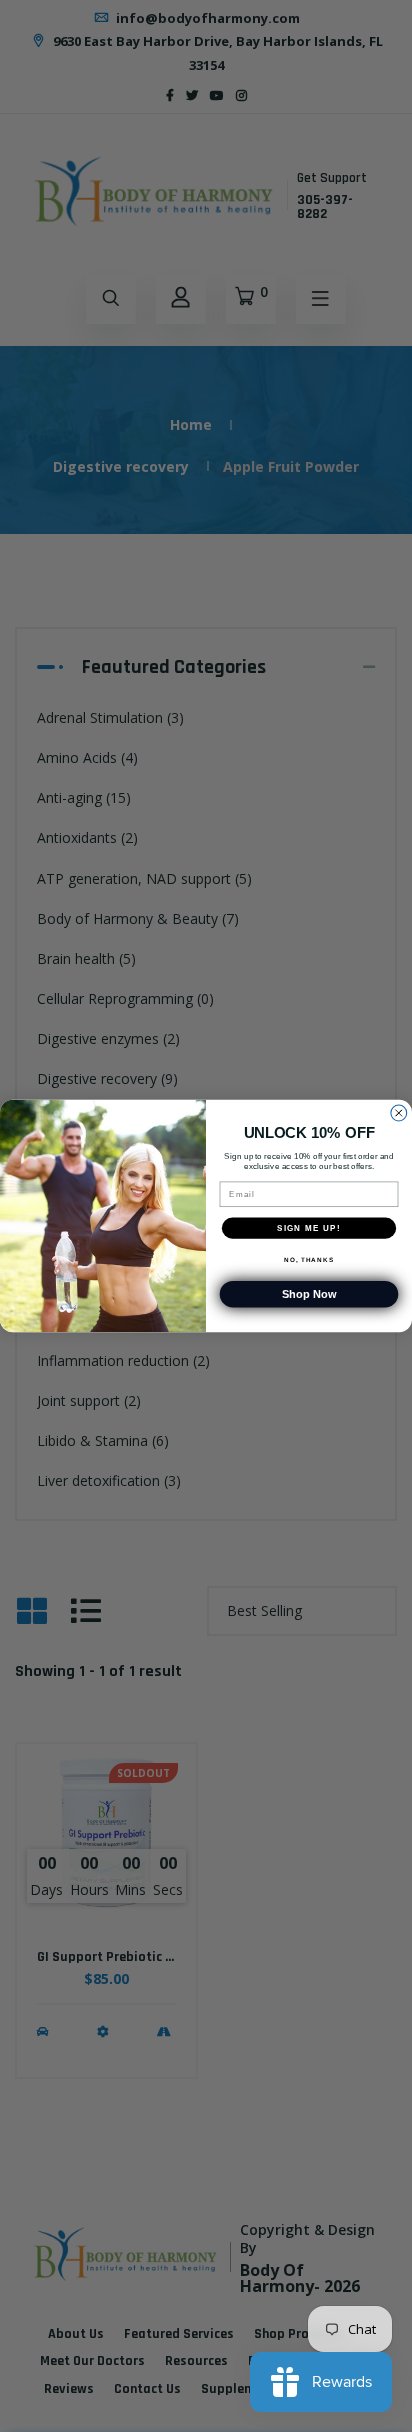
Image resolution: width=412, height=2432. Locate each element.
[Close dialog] (399, 1113)
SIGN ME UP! (309, 1227)
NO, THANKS (309, 1259)
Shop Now (309, 1294)
